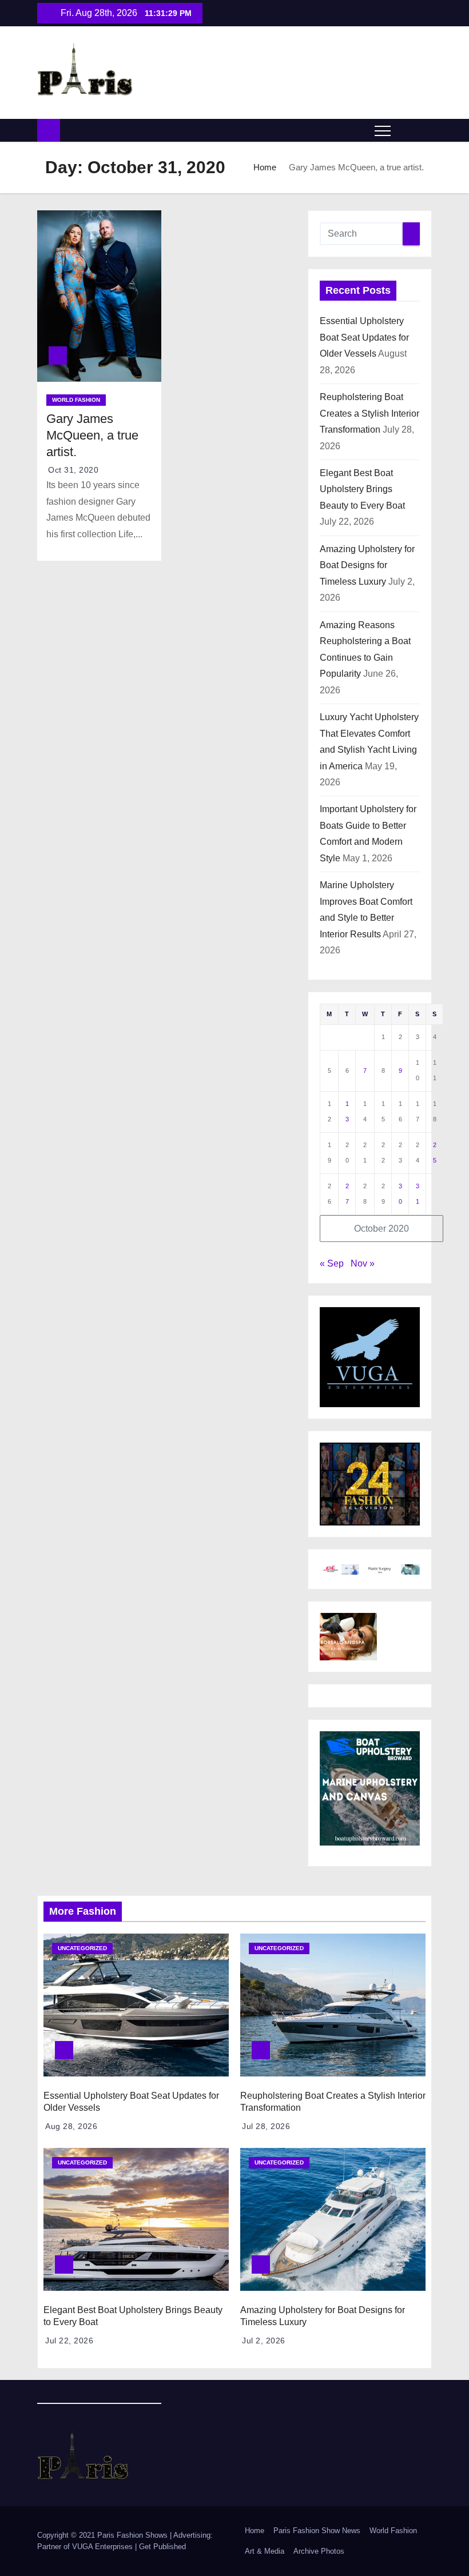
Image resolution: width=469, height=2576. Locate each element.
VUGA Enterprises (104, 2547)
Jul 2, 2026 (264, 2341)
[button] (405, 130)
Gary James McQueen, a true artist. (92, 436)
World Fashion (76, 400)
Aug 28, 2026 (71, 2126)
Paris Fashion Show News (317, 2531)
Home (265, 167)
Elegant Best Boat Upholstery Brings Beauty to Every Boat (362, 489)
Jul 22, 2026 (69, 2341)
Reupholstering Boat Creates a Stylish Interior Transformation (369, 413)
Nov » (363, 1263)
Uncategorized (82, 1948)
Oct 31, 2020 (73, 470)
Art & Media (265, 2551)
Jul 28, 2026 (266, 2126)
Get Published (162, 2547)
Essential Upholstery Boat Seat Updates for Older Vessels (364, 337)
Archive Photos (319, 2551)
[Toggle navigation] (383, 130)
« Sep (332, 1263)
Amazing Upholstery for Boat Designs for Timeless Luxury (367, 565)
